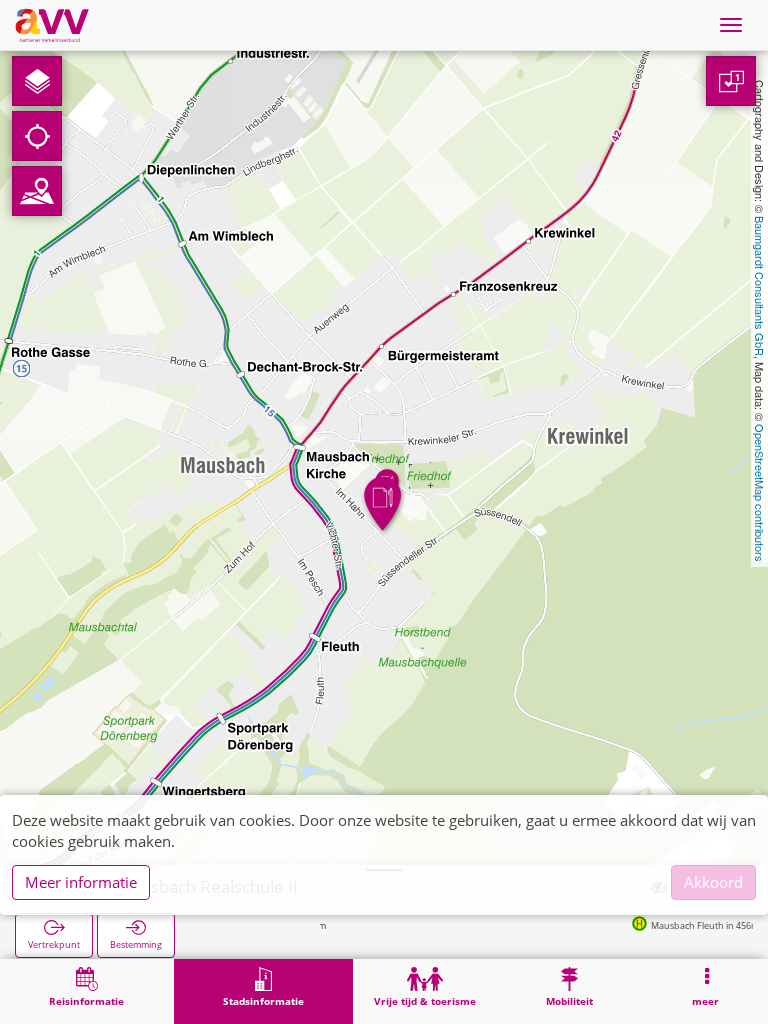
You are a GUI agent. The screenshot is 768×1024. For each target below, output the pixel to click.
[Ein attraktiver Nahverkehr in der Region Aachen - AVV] (52, 25)
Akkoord (713, 882)
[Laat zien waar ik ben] (37, 136)
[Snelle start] (37, 81)
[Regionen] (37, 191)
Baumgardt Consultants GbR (760, 286)
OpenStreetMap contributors (760, 493)
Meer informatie (81, 882)
